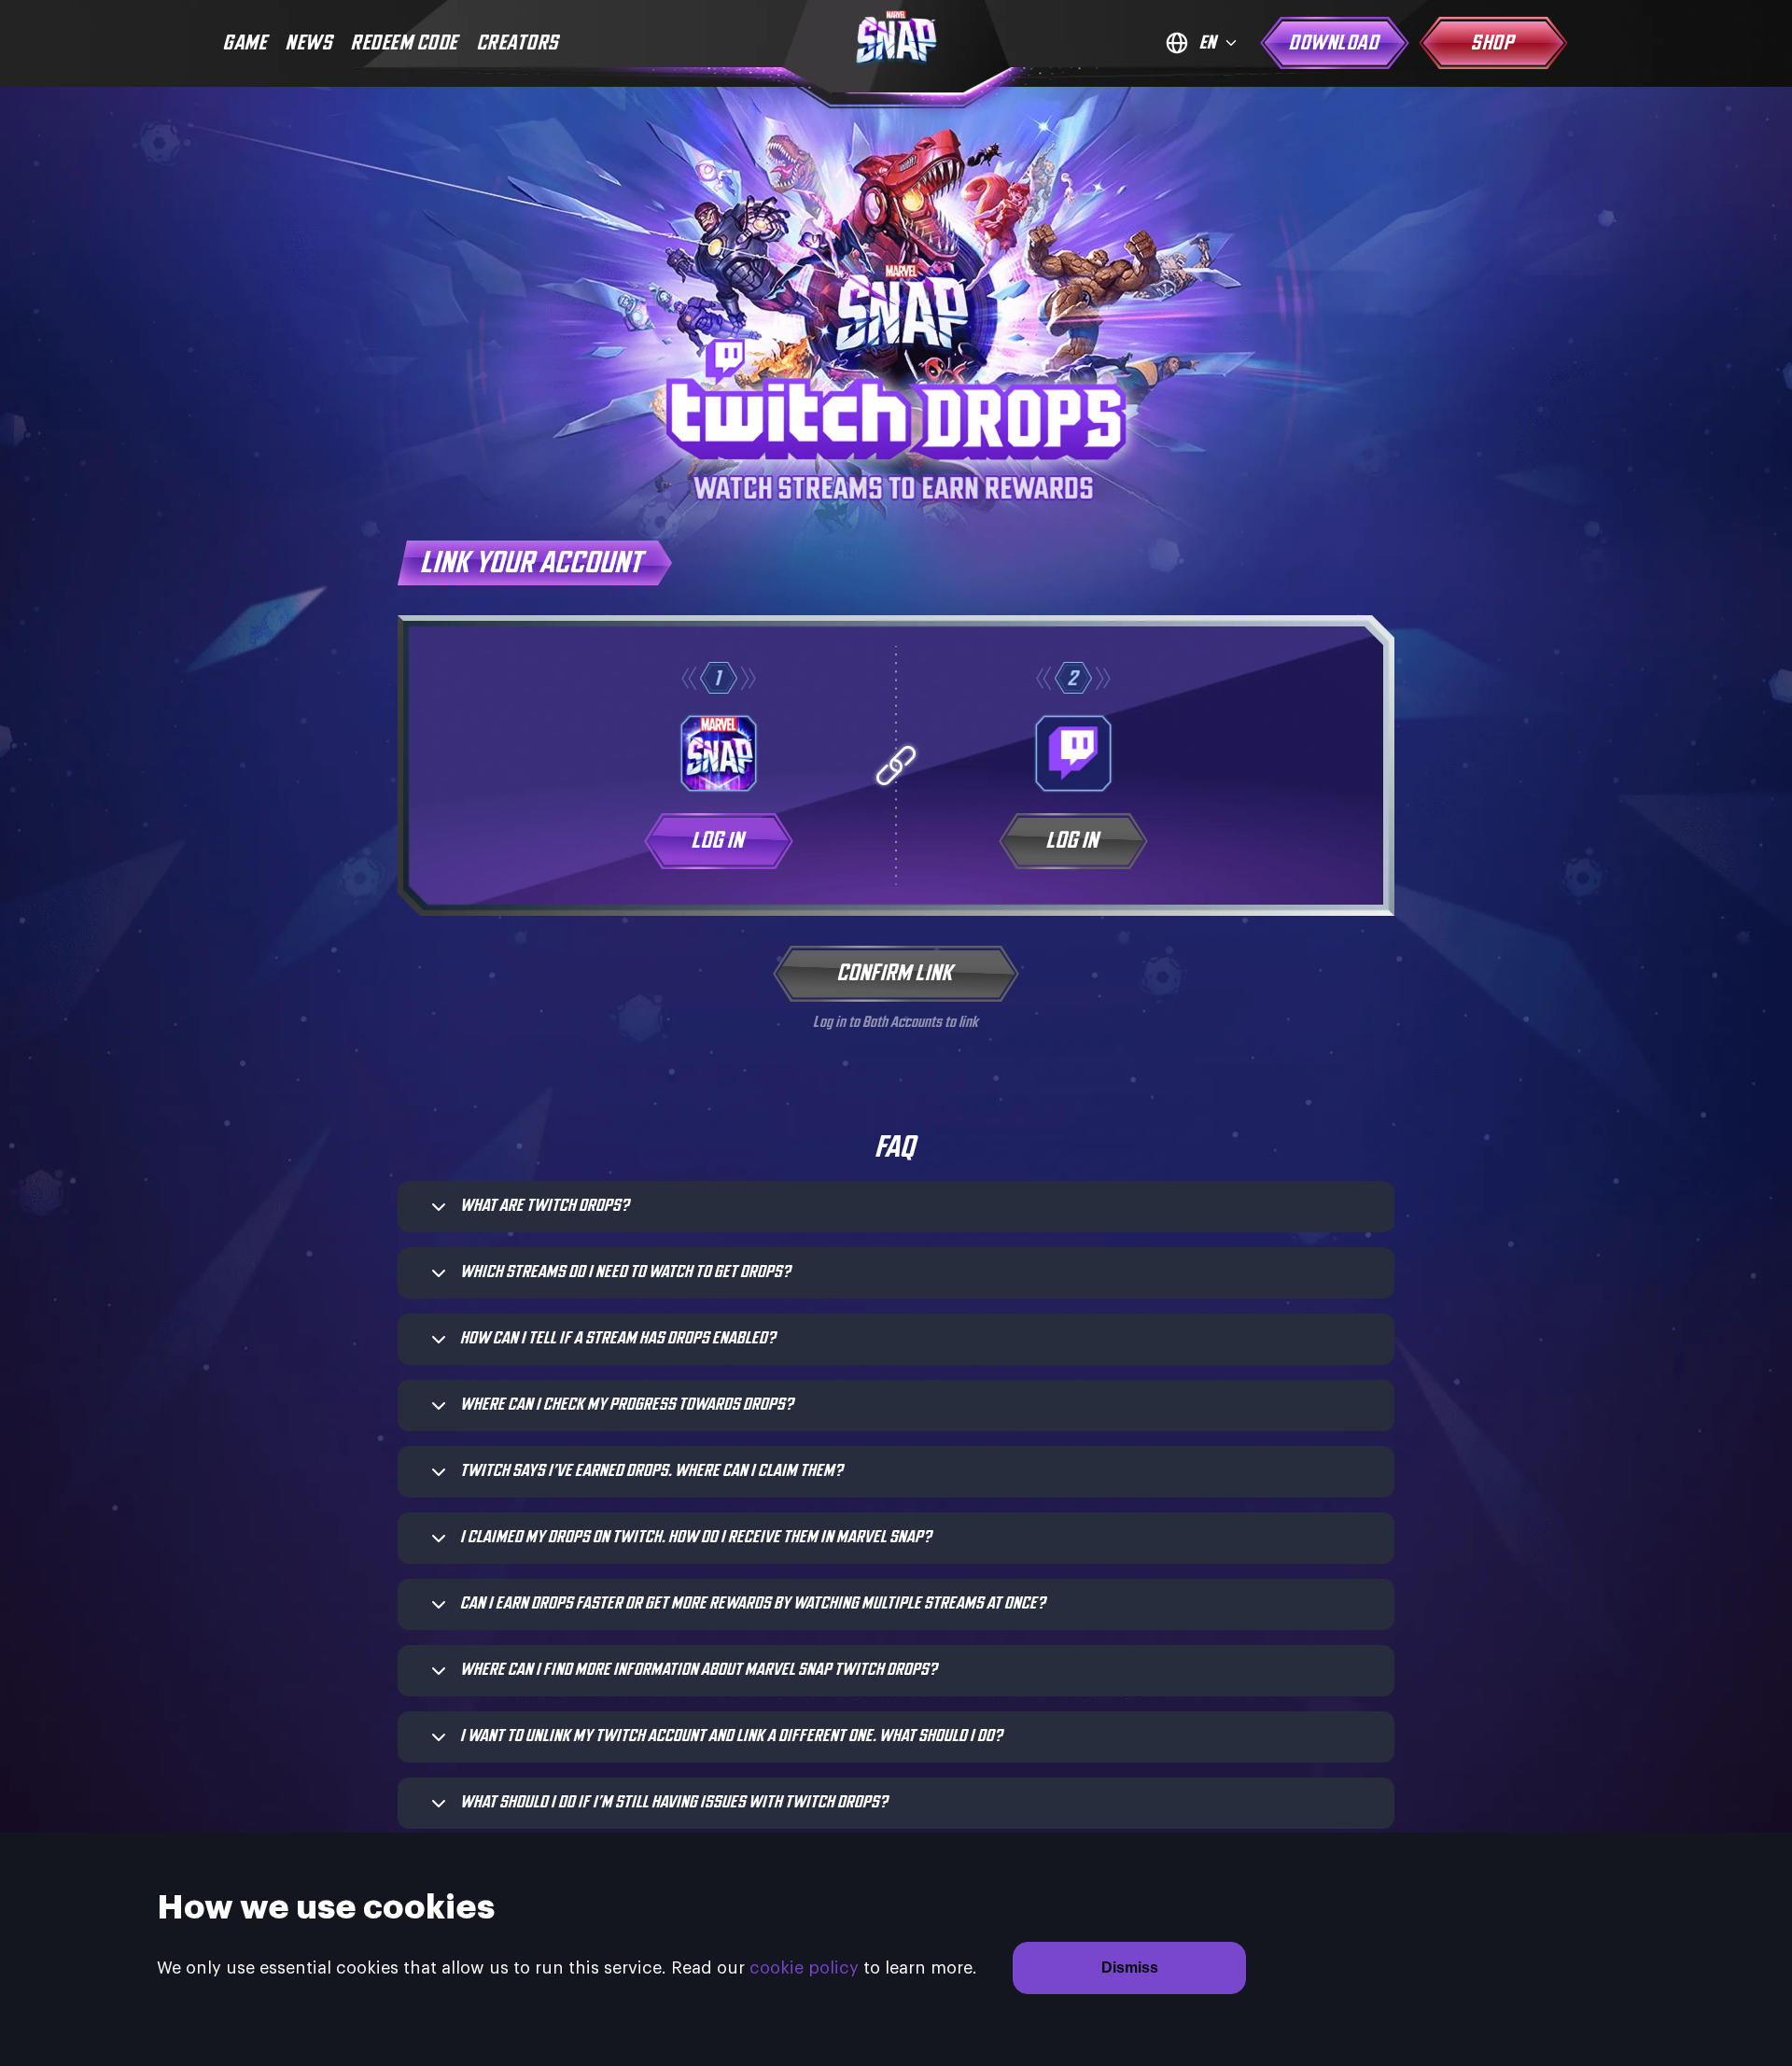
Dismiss (1130, 1968)
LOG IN (719, 841)
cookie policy (804, 1968)
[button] (913, 1207)
